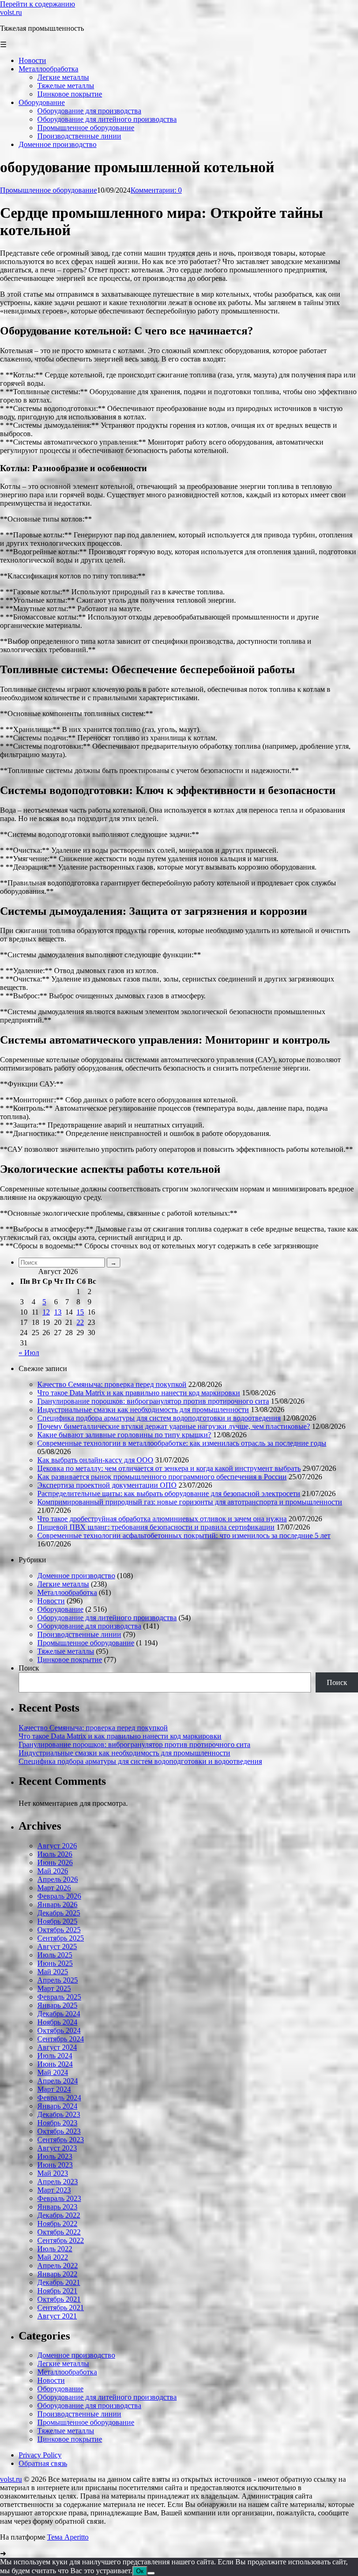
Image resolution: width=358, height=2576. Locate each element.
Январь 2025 (57, 2005)
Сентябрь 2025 (61, 1938)
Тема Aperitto (68, 2537)
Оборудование (60, 1609)
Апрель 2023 (58, 2182)
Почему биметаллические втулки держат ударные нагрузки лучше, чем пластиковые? (174, 1426)
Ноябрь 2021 (57, 2291)
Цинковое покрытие (70, 1660)
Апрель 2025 (58, 1980)
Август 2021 (57, 2316)
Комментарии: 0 (156, 190)
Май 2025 (53, 1972)
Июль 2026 (55, 1854)
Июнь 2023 (55, 2165)
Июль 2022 (55, 2249)
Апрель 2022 (58, 2266)
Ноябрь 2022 (57, 2224)
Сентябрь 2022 (61, 2240)
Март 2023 (54, 2190)
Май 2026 (53, 1871)
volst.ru (11, 12)
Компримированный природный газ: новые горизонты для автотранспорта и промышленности (190, 1502)
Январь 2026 (57, 1904)
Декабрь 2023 (59, 2114)
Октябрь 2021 (59, 2299)
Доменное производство (76, 1576)
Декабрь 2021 (59, 2282)
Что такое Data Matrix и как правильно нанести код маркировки (139, 1393)
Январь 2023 (57, 2207)
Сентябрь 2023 (61, 2140)
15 (80, 1312)
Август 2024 (57, 2047)
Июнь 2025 (55, 1963)
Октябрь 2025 (59, 1930)
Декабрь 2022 (59, 2215)
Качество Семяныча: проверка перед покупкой (112, 1384)
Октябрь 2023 (59, 2131)
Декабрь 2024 (59, 2014)
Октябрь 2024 (59, 2030)
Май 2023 (53, 2173)
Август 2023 (57, 2148)
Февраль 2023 (59, 2198)
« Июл (29, 1353)
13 (58, 1312)
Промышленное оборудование (48, 190)
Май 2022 (53, 2257)
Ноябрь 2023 (57, 2123)
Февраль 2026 (59, 1896)
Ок (140, 2571)
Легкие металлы (63, 1584)
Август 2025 (57, 1946)
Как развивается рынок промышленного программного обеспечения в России (162, 1477)
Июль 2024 (55, 2056)
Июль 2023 (55, 2156)
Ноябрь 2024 (57, 2022)
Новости (51, 1601)
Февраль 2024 (59, 2098)
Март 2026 (54, 1888)
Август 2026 (57, 1846)
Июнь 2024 (55, 2064)
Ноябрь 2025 (57, 1921)
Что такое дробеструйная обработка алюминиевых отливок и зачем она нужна (162, 1519)
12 (46, 1312)
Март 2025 (54, 1988)
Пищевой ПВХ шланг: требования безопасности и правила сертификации (156, 1527)
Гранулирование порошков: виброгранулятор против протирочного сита (153, 1401)
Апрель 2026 (58, 1879)
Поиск (29, 1668)
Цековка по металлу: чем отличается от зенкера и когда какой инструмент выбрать (169, 1468)
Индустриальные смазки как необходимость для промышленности (143, 1410)
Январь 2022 (57, 2274)
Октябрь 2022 (59, 2232)
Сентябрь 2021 (61, 2308)
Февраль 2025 (59, 1997)
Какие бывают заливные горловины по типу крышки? (124, 1435)
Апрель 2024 (58, 2081)
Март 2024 (54, 2089)
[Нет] (151, 2573)
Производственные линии (79, 1634)
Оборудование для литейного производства (107, 1618)
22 (80, 1322)
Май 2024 (53, 2072)
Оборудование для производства (89, 1626)
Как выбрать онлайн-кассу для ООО (95, 1460)
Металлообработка (67, 1592)
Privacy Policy (40, 2455)
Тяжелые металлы (66, 1651)
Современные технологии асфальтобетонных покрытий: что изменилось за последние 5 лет (184, 1535)
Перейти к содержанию (38, 4)
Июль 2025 (55, 1955)
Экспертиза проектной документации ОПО (107, 1485)
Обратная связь (43, 2463)
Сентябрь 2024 (61, 2039)
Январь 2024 (57, 2106)
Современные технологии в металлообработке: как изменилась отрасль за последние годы (182, 1443)
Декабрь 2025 (59, 1913)
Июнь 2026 (55, 1862)
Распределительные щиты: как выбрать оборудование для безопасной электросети (169, 1493)
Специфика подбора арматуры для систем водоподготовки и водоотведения (159, 1418)
